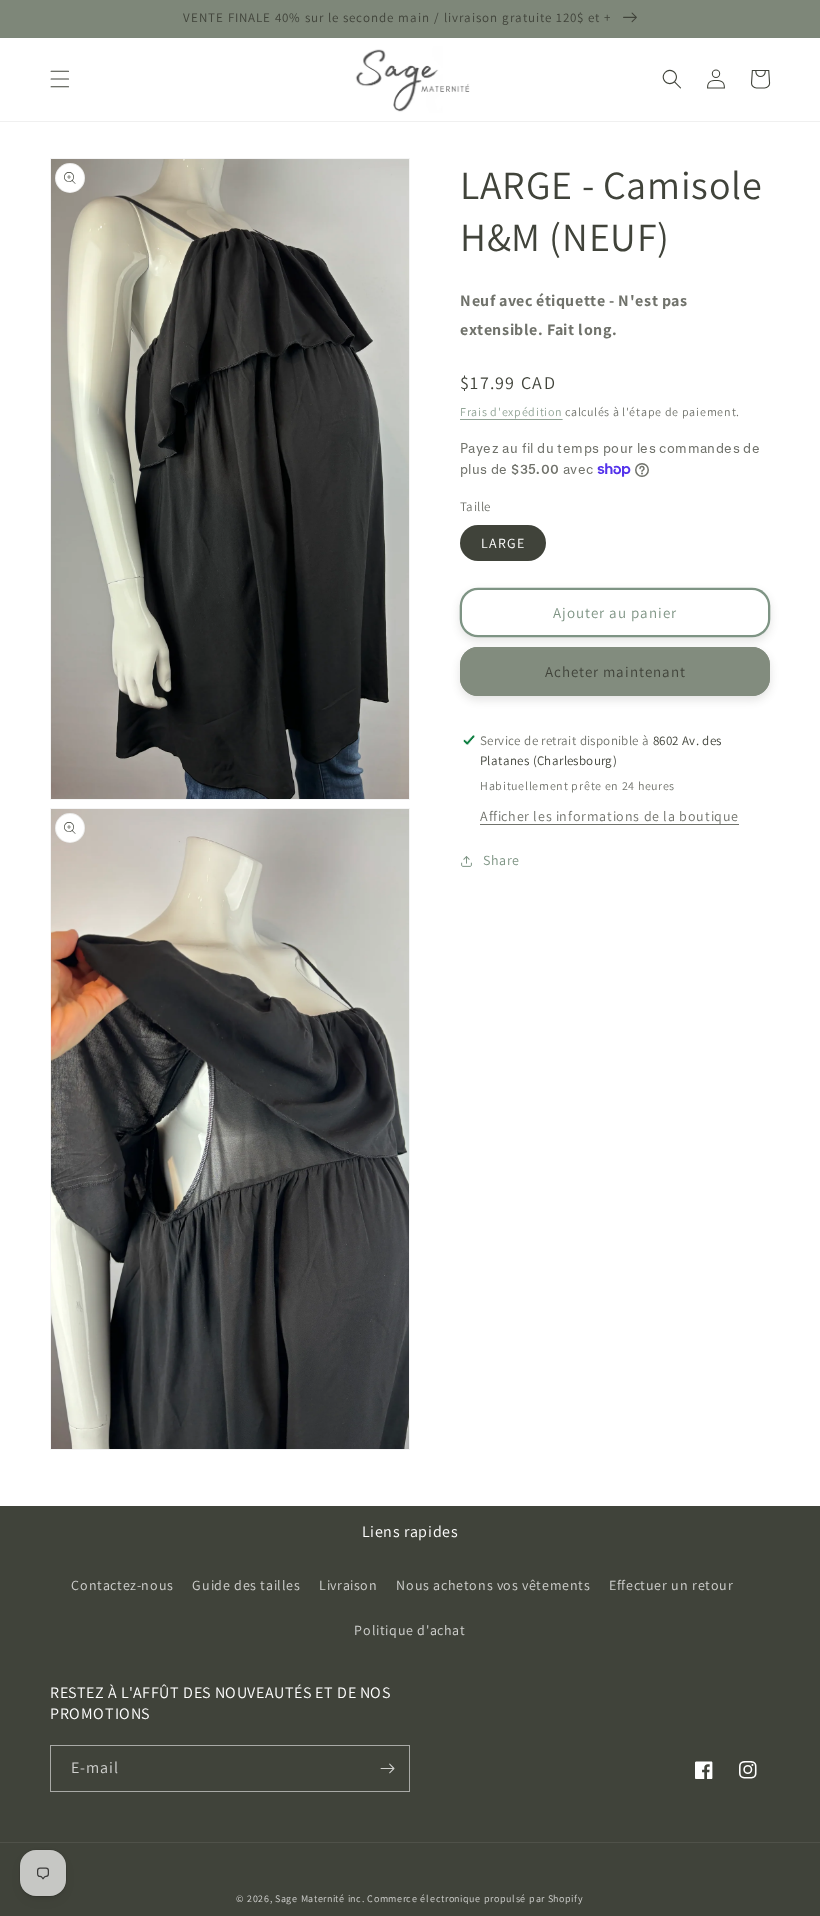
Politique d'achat (409, 1630)
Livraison (348, 1585)
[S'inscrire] (387, 1768)
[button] (60, 79)
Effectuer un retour (671, 1585)
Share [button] (501, 860)
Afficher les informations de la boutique (609, 816)
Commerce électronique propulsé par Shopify (475, 1898)
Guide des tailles (246, 1585)
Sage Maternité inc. (319, 1898)
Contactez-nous (122, 1585)
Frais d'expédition (511, 411)
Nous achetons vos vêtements (493, 1585)
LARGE (503, 543)
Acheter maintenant (615, 671)
